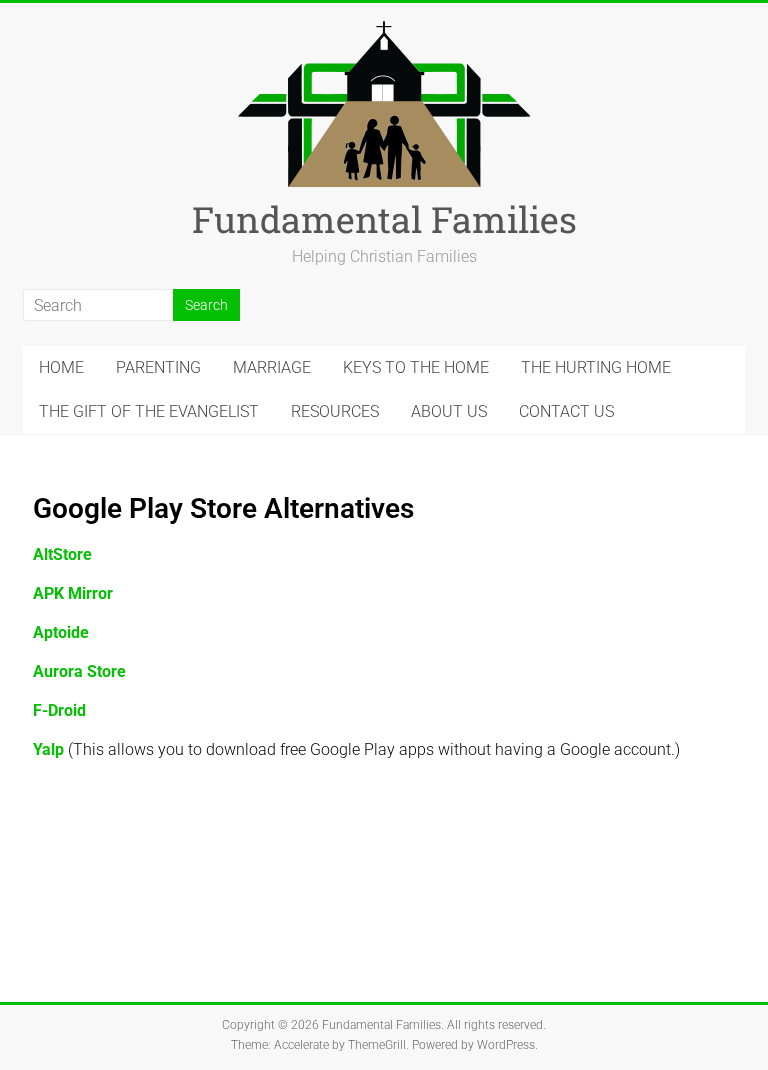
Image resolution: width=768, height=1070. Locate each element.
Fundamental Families (384, 219)
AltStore (62, 554)
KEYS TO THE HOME (416, 367)
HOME (61, 367)
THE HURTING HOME (596, 367)
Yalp (48, 749)
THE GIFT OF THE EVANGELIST (149, 411)
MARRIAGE (272, 367)
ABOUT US (449, 411)
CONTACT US (566, 411)
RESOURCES (335, 411)
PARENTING (158, 367)
